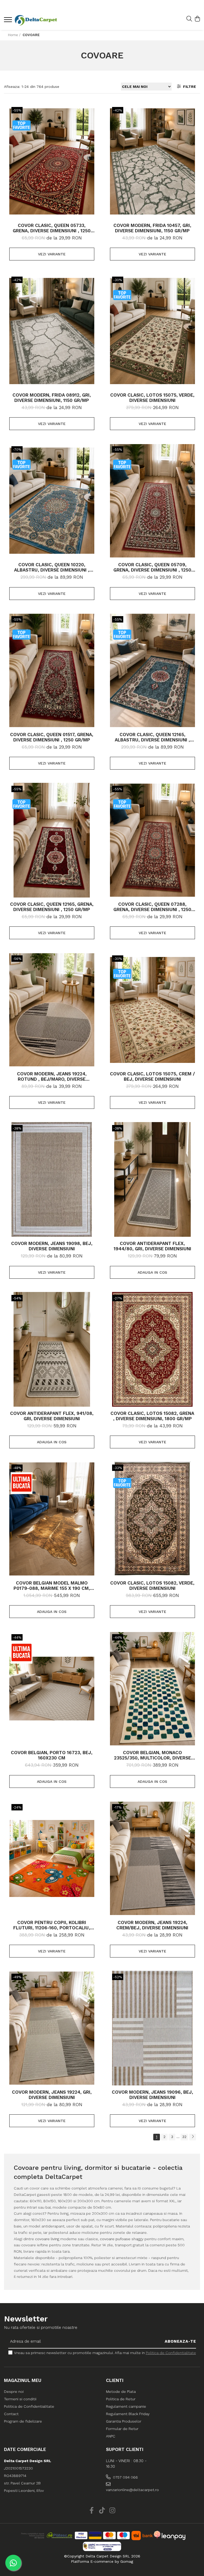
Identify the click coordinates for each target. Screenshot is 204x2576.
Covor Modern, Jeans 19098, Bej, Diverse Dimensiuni (52, 1246)
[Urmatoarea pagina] (193, 2137)
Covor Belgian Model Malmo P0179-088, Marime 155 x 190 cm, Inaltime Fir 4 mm (52, 1586)
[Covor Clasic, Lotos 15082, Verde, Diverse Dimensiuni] (152, 1519)
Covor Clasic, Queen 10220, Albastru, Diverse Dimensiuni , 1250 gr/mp (52, 567)
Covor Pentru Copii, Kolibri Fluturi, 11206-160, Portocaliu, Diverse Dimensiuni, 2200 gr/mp (52, 1925)
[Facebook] (92, 2511)
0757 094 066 (125, 2477)
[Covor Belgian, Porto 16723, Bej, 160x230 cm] (52, 1689)
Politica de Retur (121, 2399)
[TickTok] (102, 2511)
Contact (11, 2414)
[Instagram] (112, 2511)
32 (184, 2137)
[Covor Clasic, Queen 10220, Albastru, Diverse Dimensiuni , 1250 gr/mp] (52, 501)
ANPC (111, 2436)
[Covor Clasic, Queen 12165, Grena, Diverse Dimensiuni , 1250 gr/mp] (52, 840)
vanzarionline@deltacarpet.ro (129, 2490)
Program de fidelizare (23, 2421)
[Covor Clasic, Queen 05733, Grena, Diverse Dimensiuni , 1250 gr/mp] (52, 161)
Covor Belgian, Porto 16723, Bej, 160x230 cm (52, 1755)
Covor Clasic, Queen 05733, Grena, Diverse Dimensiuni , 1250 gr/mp (52, 228)
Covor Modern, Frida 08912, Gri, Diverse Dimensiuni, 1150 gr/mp (52, 398)
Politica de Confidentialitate (171, 2353)
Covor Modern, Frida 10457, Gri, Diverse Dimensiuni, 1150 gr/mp (152, 228)
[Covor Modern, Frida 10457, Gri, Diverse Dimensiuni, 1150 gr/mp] (152, 161)
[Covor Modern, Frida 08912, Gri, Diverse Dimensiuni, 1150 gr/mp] (52, 331)
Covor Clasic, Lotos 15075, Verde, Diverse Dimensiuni (152, 398)
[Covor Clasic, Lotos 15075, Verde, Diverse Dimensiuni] (152, 331)
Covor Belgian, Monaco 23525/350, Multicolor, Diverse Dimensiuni (152, 1755)
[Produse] (9, 21)
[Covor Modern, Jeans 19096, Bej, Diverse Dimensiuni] (152, 2028)
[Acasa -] (36, 20)
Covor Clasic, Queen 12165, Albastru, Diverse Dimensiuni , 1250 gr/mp (152, 737)
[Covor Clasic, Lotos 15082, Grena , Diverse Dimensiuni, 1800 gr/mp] (152, 1349)
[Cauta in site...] (189, 19)
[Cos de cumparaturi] (197, 19)
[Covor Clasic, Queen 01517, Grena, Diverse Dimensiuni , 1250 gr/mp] (52, 671)
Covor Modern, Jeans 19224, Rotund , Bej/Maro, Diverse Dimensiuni (52, 1076)
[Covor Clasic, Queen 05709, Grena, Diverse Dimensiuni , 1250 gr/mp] (152, 501)
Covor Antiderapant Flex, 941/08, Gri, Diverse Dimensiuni (52, 1416)
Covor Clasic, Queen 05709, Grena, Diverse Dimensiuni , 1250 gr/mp (152, 567)
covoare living (47, 2239)
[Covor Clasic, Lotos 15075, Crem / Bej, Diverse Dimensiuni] (152, 1010)
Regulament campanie (126, 2406)
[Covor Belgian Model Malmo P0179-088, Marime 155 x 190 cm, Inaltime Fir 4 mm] (52, 1519)
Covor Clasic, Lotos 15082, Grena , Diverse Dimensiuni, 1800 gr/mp (152, 1416)
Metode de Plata (121, 2392)
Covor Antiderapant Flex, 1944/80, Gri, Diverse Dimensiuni (152, 1246)
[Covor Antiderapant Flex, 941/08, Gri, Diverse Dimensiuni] (52, 1349)
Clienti (115, 2380)
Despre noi (14, 2392)
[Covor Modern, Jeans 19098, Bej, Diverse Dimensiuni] (52, 1179)
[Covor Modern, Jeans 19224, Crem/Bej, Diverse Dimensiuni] (152, 1858)
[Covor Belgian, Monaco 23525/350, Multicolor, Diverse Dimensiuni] (152, 1689)
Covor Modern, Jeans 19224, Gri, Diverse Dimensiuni (52, 2095)
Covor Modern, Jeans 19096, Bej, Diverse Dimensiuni (152, 2095)
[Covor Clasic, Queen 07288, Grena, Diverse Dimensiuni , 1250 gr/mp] (152, 840)
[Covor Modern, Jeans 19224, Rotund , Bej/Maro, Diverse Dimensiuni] (52, 1010)
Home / (15, 35)
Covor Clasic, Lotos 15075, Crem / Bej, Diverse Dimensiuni (152, 1076)
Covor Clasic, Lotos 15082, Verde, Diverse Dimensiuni (152, 1586)
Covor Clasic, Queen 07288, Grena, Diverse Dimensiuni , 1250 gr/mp (152, 907)
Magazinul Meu (23, 2380)
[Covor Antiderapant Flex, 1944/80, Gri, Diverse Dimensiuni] (152, 1179)
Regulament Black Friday (128, 2414)
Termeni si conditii (20, 2399)
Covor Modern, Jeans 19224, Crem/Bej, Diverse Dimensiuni (152, 1925)
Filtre (188, 87)
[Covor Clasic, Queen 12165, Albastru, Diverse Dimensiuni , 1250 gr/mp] (152, 671)
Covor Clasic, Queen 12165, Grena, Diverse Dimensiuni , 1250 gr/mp (52, 907)
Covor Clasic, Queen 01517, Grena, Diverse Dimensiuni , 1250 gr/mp (52, 737)
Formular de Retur (122, 2429)
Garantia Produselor (124, 2421)
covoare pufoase (115, 2239)
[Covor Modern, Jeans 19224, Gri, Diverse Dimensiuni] (52, 2028)
